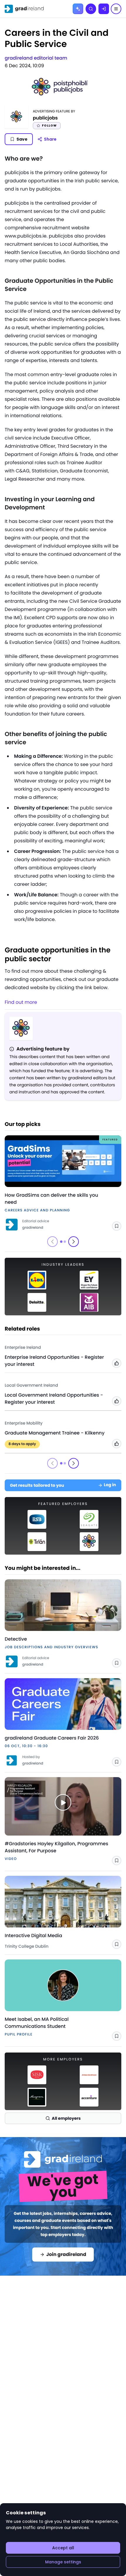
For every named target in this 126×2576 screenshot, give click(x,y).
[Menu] (116, 9)
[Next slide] (74, 1242)
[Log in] (104, 9)
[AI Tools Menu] (78, 9)
